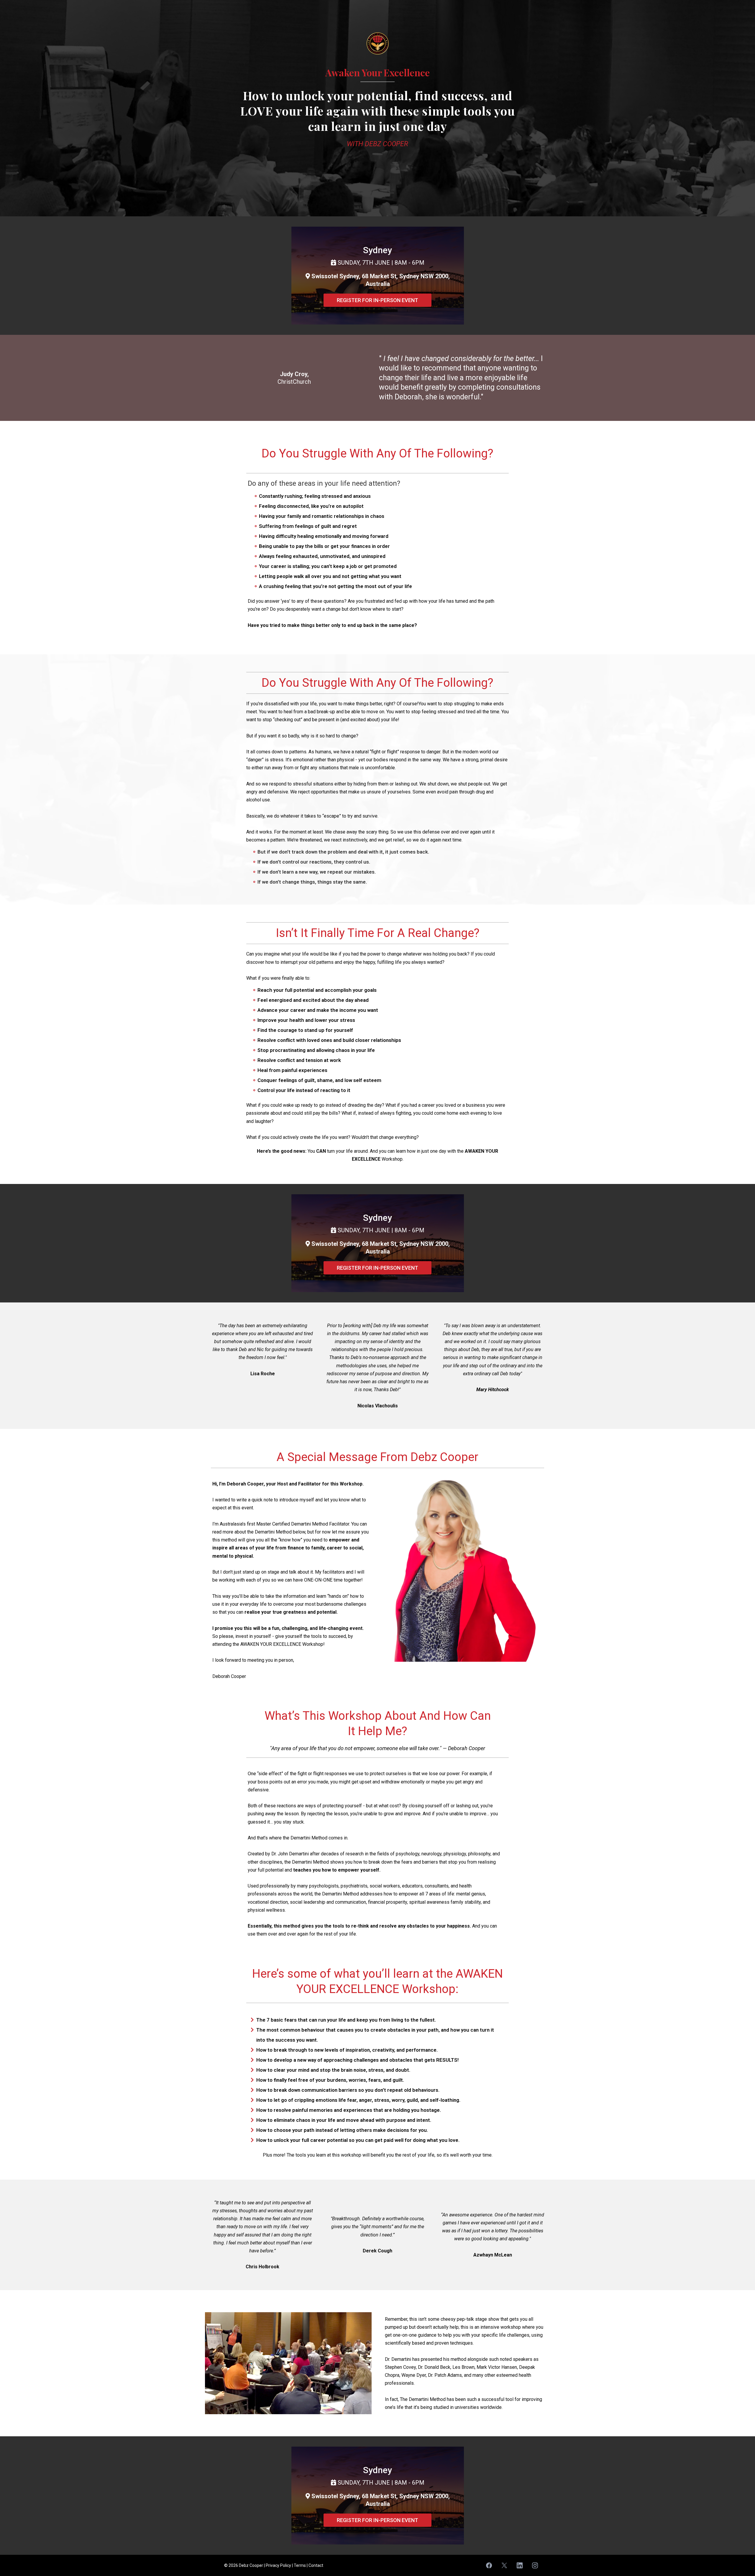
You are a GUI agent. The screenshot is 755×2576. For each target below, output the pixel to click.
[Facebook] (489, 2565)
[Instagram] (535, 2565)
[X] (504, 2565)
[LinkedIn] (520, 2565)
